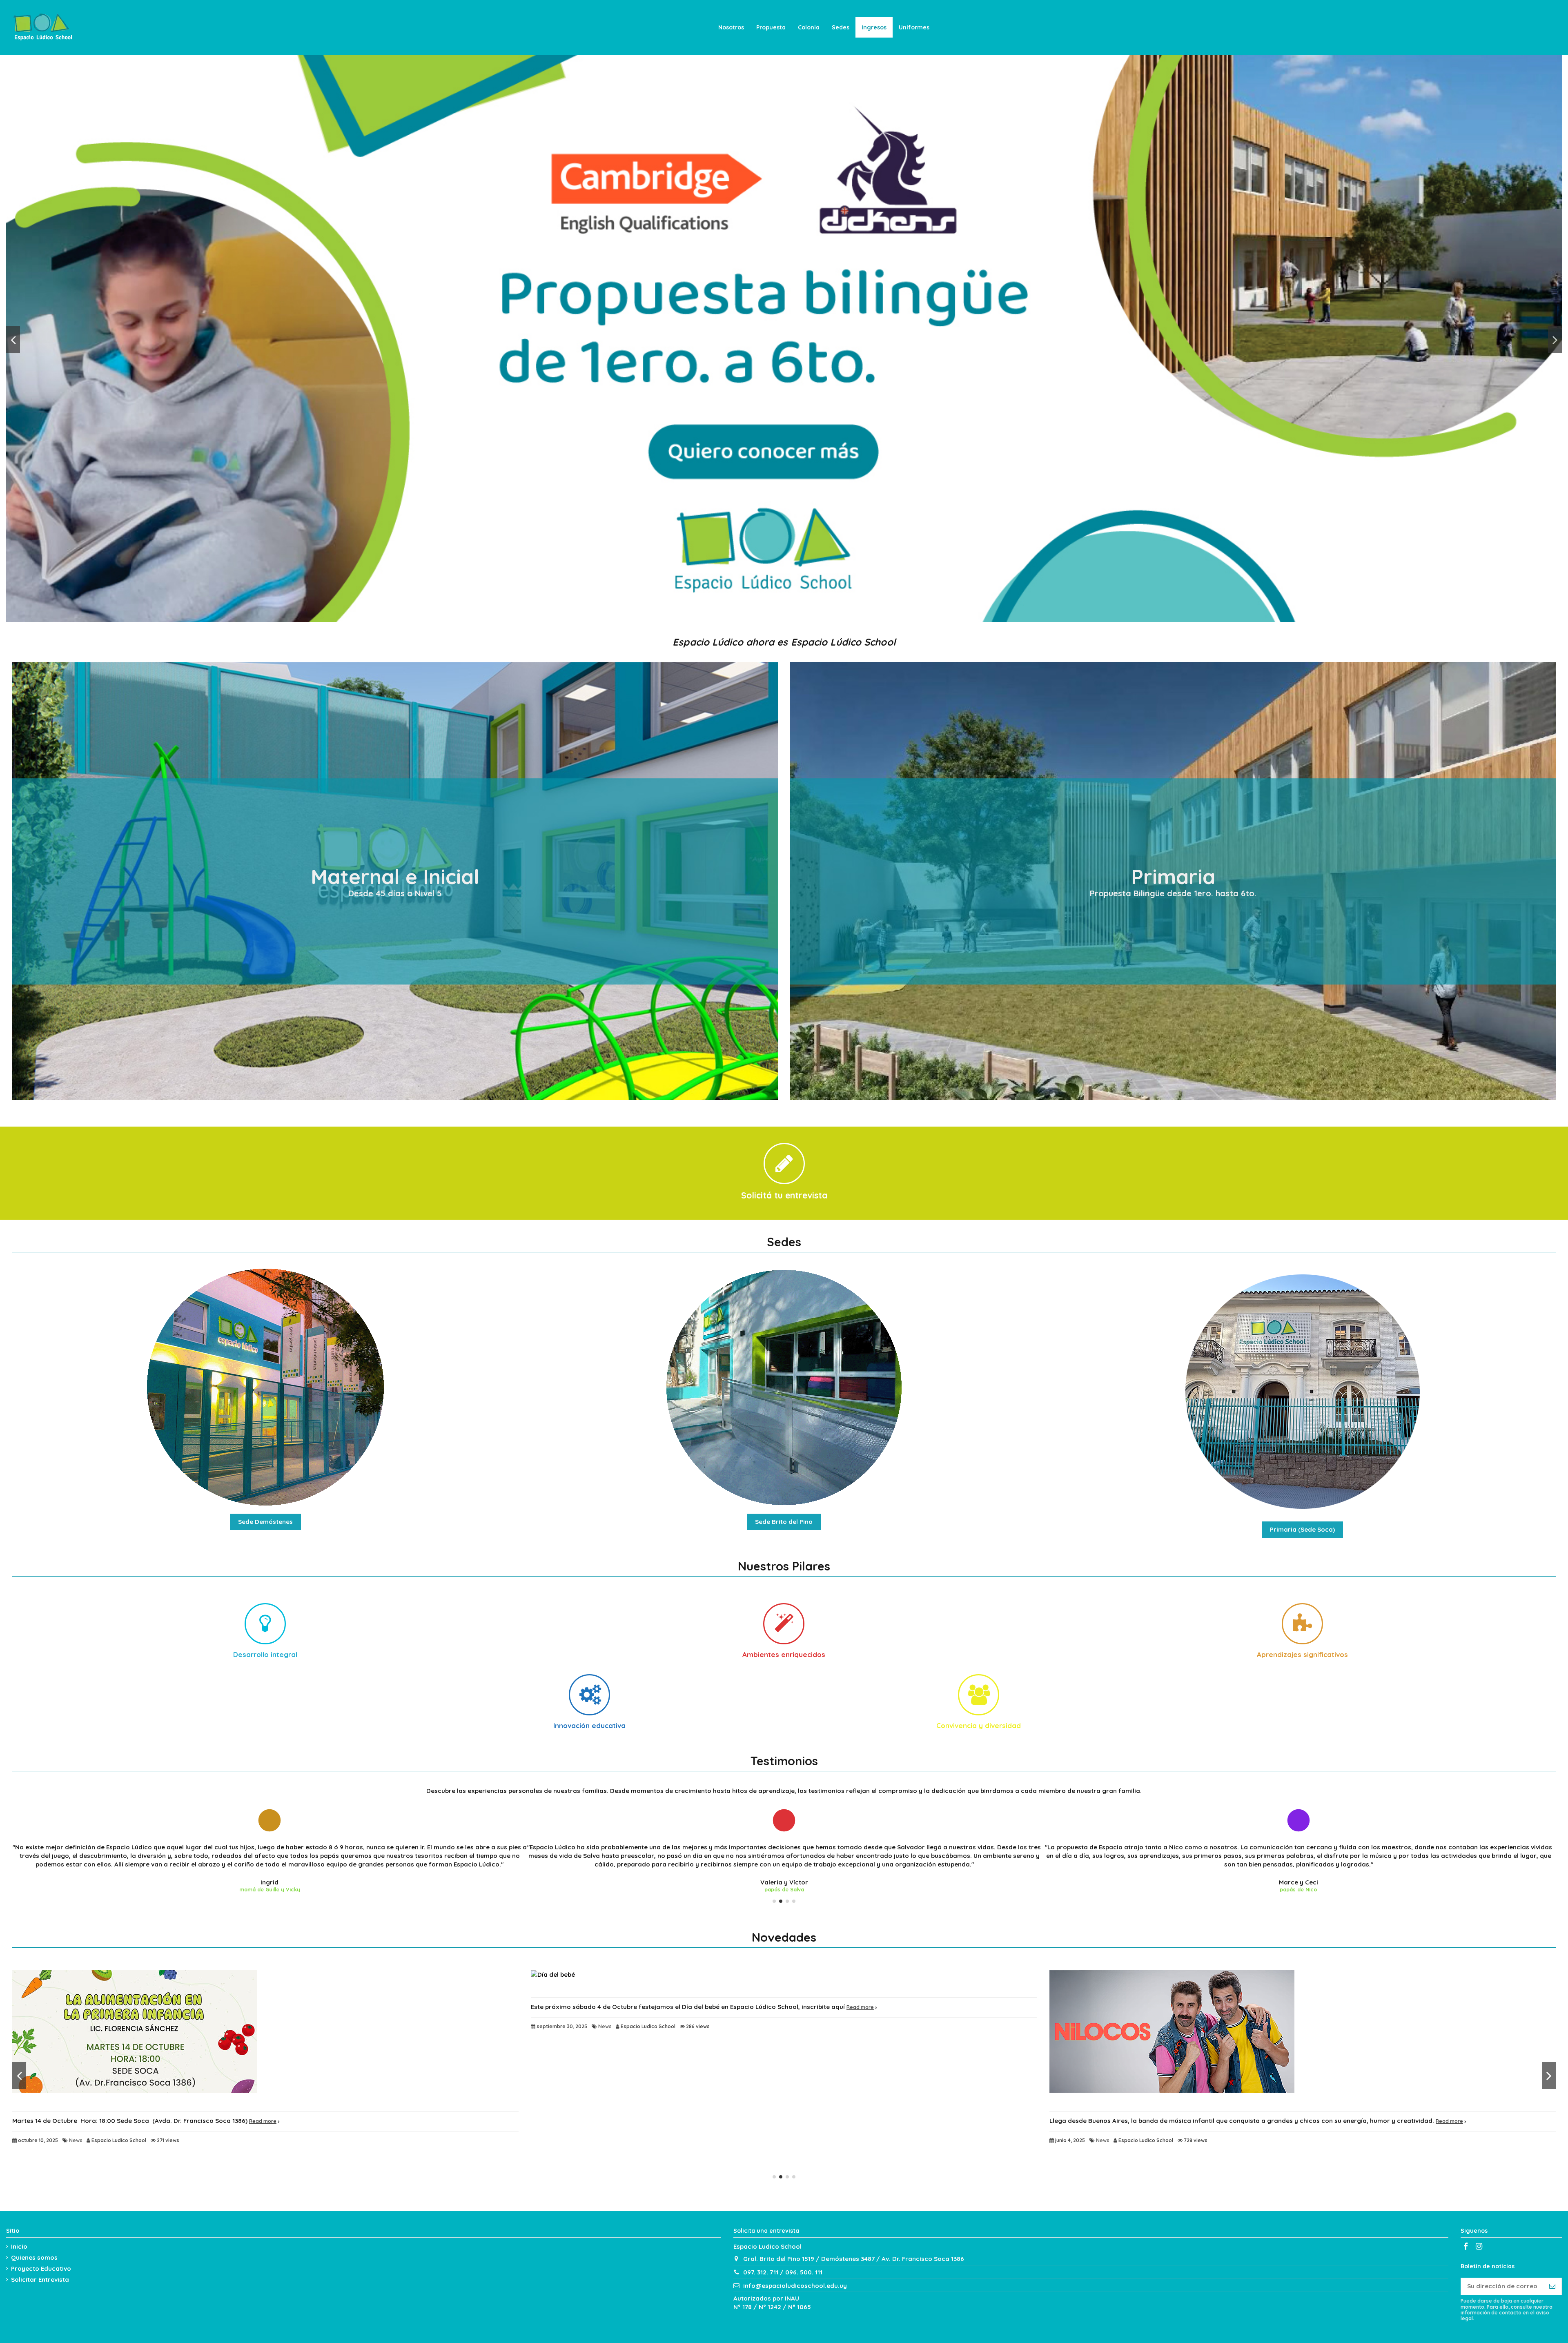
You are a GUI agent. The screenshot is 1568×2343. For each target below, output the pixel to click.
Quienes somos (34, 2257)
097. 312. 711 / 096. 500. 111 (783, 2272)
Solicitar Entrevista (40, 2280)
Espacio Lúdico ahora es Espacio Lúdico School (603, 2102)
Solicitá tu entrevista (784, 1195)
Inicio (19, 2246)
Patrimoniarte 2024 (1079, 2102)
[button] (731, 27)
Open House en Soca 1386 (51, 2102)
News (66, 2140)
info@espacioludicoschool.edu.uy (795, 2286)
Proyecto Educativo (41, 2268)
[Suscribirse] (1552, 2286)
